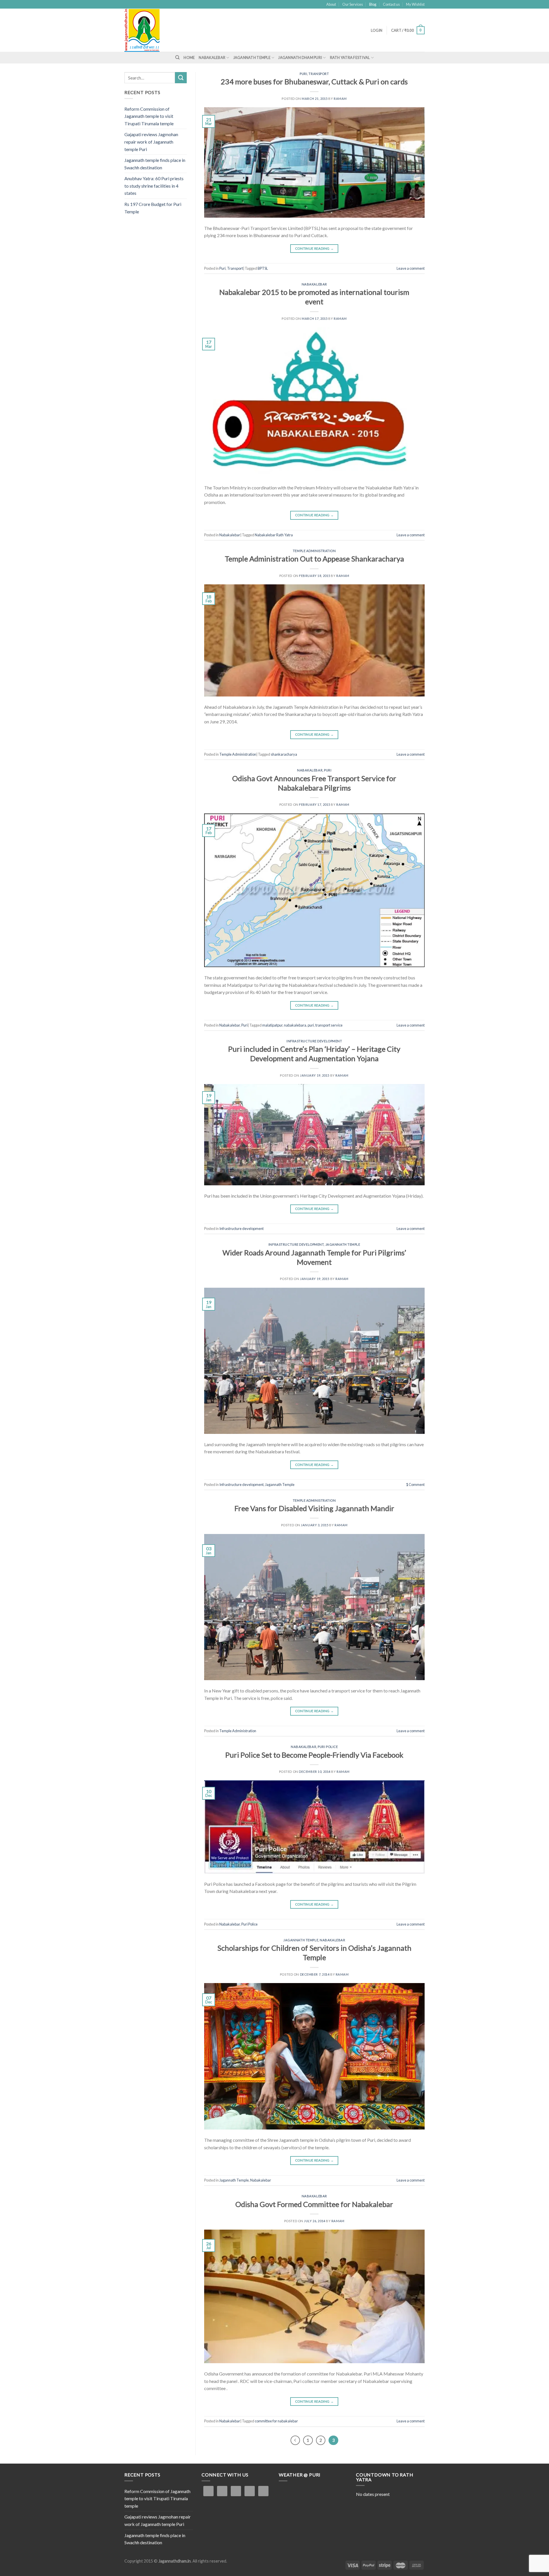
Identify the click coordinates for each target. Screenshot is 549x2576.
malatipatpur (272, 1025)
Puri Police (328, 1747)
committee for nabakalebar (276, 2421)
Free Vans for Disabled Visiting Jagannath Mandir (314, 1508)
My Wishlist (415, 4)
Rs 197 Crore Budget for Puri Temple (153, 208)
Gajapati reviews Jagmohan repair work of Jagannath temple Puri (151, 142)
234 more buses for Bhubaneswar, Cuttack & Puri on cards (314, 82)
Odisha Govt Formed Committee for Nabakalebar (314, 2204)
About (331, 4)
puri (311, 1025)
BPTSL (263, 268)
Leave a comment (411, 268)
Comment (415, 1485)
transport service (329, 1025)
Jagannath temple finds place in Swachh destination (155, 164)
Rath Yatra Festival (350, 57)
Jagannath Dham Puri (300, 57)
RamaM (340, 99)
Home (189, 57)
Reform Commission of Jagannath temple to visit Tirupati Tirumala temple (149, 116)
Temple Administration (314, 551)
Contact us (391, 4)
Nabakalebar (212, 57)
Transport (319, 74)
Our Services (353, 4)
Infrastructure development (314, 1041)
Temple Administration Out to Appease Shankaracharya (314, 559)
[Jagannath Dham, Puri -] (154, 30)
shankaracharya (284, 754)
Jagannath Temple (252, 57)
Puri (303, 74)
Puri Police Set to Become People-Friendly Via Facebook (314, 1755)
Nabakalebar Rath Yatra (274, 535)
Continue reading (315, 248)
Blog (373, 4)
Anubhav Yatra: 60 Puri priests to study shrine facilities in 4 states (154, 186)
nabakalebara (295, 1025)
